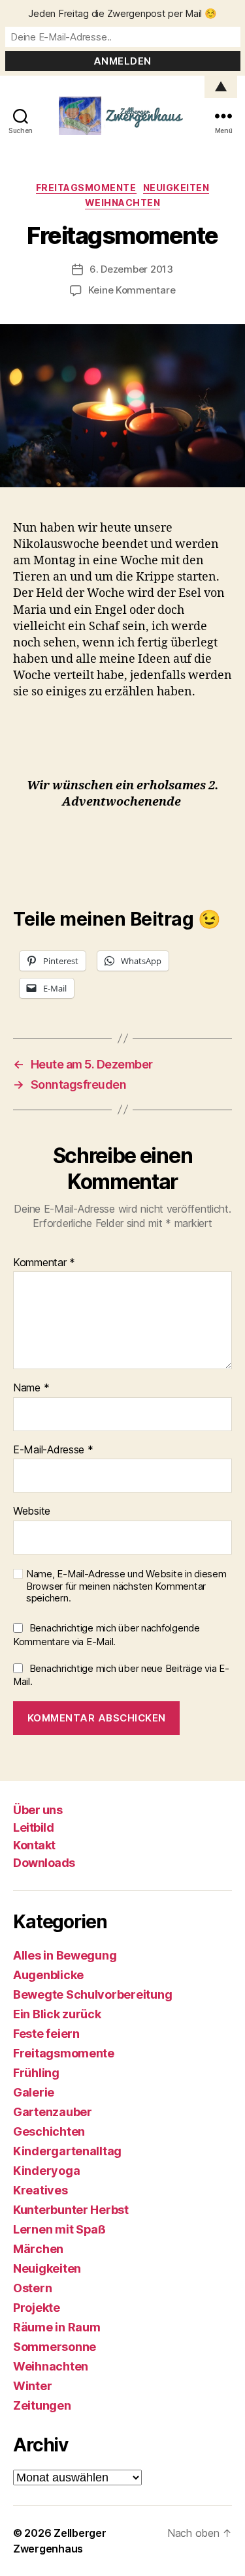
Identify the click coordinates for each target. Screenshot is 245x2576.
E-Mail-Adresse (53, 1450)
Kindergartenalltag (67, 2151)
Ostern (32, 2288)
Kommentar (44, 1263)
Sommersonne (55, 2347)
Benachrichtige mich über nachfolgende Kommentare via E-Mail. (106, 1635)
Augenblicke (48, 1975)
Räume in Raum (57, 2327)
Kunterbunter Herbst (71, 2210)
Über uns (38, 1810)
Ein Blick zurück (57, 2014)
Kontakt (34, 1845)
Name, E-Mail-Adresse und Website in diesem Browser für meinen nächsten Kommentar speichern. (126, 1586)
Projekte (37, 2308)
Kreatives (41, 2190)
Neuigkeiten (176, 188)
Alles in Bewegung (65, 1955)
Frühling (36, 2073)
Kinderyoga (46, 2171)
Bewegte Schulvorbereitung (92, 1994)
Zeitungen (42, 2405)
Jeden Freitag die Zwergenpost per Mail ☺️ (122, 13)
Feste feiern (46, 2034)
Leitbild (33, 1827)
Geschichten (49, 2131)
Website (32, 1511)
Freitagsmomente (86, 188)
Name (31, 1388)
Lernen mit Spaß (59, 2229)
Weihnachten (123, 203)
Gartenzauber (53, 2112)
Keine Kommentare (132, 290)
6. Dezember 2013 (131, 269)
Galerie (34, 2092)
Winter (32, 2386)
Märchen (38, 2249)
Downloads (44, 1863)
